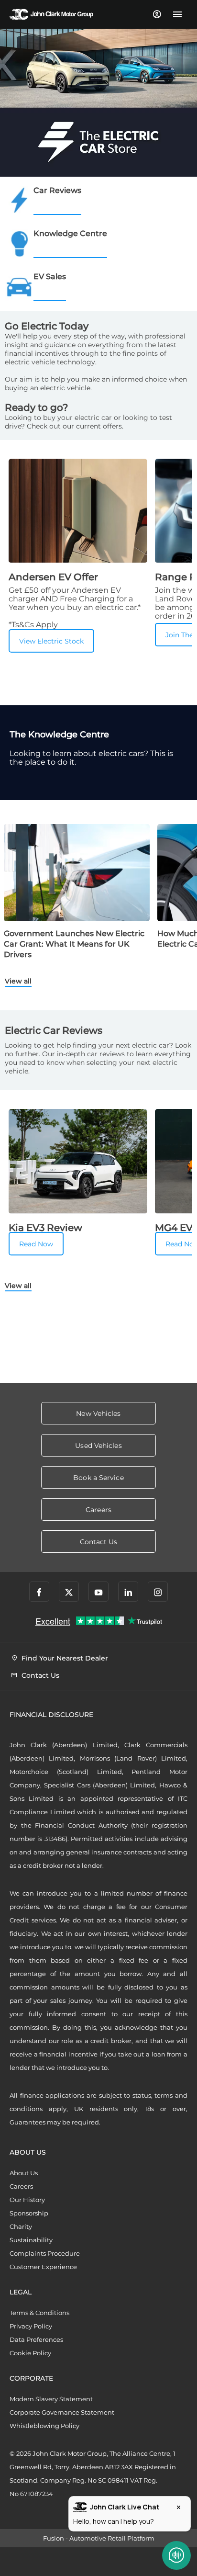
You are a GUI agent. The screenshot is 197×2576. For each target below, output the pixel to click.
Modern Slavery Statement (51, 2399)
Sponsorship (29, 2213)
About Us (24, 2173)
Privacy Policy (31, 2326)
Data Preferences (36, 2339)
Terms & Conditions (39, 2313)
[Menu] (177, 14)
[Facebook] (39, 1592)
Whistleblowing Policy (44, 2426)
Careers (21, 2186)
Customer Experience (43, 2267)
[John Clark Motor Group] (51, 14)
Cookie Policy (30, 2353)
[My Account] (157, 14)
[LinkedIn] (128, 1592)
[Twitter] (69, 1592)
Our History (27, 2200)
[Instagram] (158, 1592)
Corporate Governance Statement (62, 2412)
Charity (21, 2226)
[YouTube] (98, 1592)
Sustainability (31, 2240)
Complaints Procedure (45, 2253)
